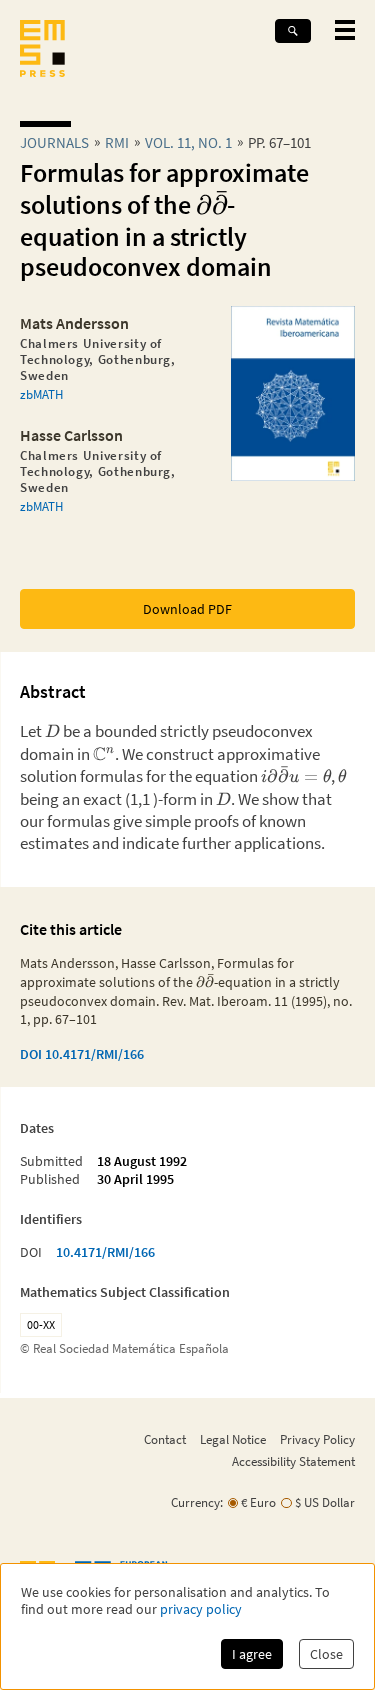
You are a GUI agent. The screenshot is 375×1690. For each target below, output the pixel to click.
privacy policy (201, 1609)
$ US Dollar (325, 1502)
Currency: (197, 1502)
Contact (165, 1439)
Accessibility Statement (293, 1461)
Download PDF (187, 609)
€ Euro (258, 1502)
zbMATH (41, 394)
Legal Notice (233, 1439)
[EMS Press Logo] (42, 50)
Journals (54, 142)
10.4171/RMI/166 (105, 1252)
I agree (252, 1654)
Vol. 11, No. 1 (188, 142)
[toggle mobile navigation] (345, 30)
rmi (117, 142)
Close (326, 1654)
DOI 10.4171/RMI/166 (82, 1054)
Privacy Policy (317, 1439)
